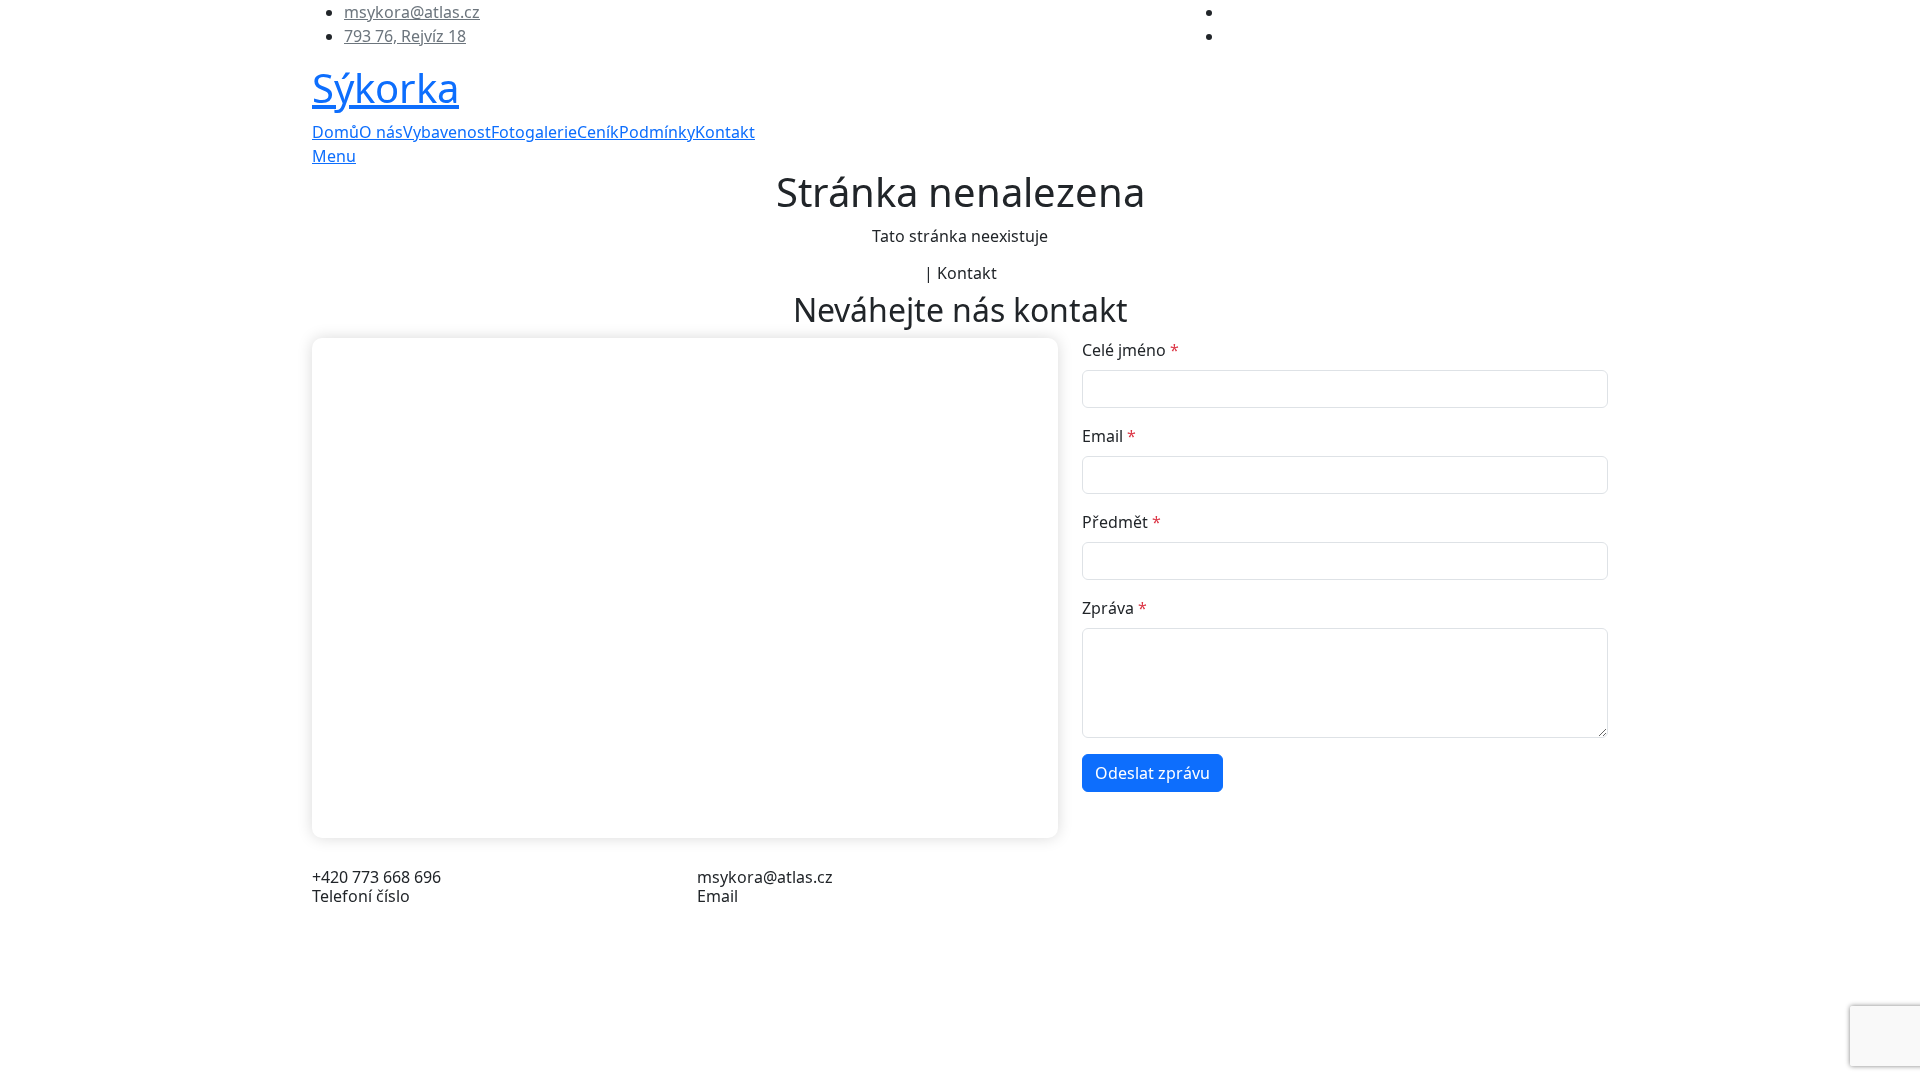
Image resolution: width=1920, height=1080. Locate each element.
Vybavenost (447, 132)
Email (1109, 436)
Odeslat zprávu (1152, 773)
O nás (381, 132)
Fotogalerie (534, 132)
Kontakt (725, 132)
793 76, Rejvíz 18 (405, 36)
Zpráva (1114, 608)
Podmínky (657, 132)
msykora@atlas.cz (412, 12)
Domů (335, 132)
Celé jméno (1130, 350)
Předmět (1121, 522)
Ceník (598, 132)
